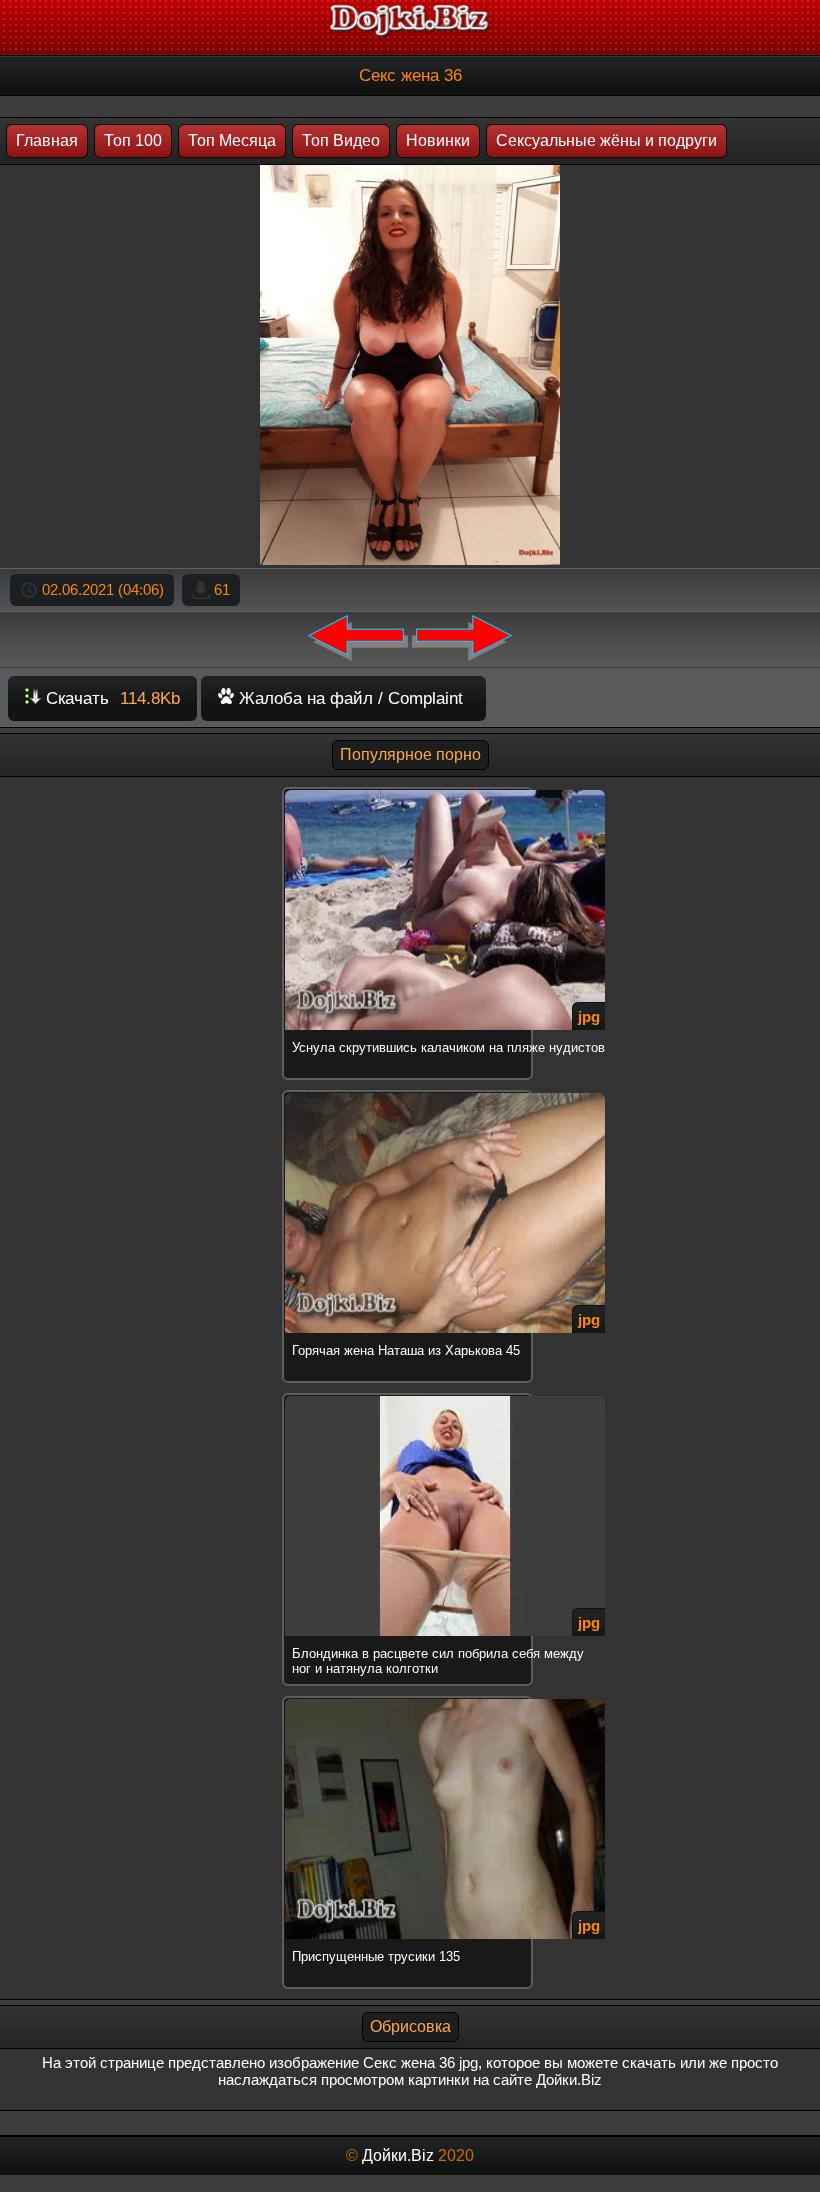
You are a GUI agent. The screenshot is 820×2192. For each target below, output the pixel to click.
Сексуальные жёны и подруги (606, 140)
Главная (47, 140)
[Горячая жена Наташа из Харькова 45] (410, 1093)
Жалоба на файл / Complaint (348, 698)
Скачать (110, 698)
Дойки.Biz (398, 2155)
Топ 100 (133, 140)
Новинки (438, 140)
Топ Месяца (232, 140)
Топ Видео (341, 140)
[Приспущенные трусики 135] (410, 1699)
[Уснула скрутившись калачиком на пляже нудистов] (410, 790)
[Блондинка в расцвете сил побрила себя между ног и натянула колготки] (410, 1396)
